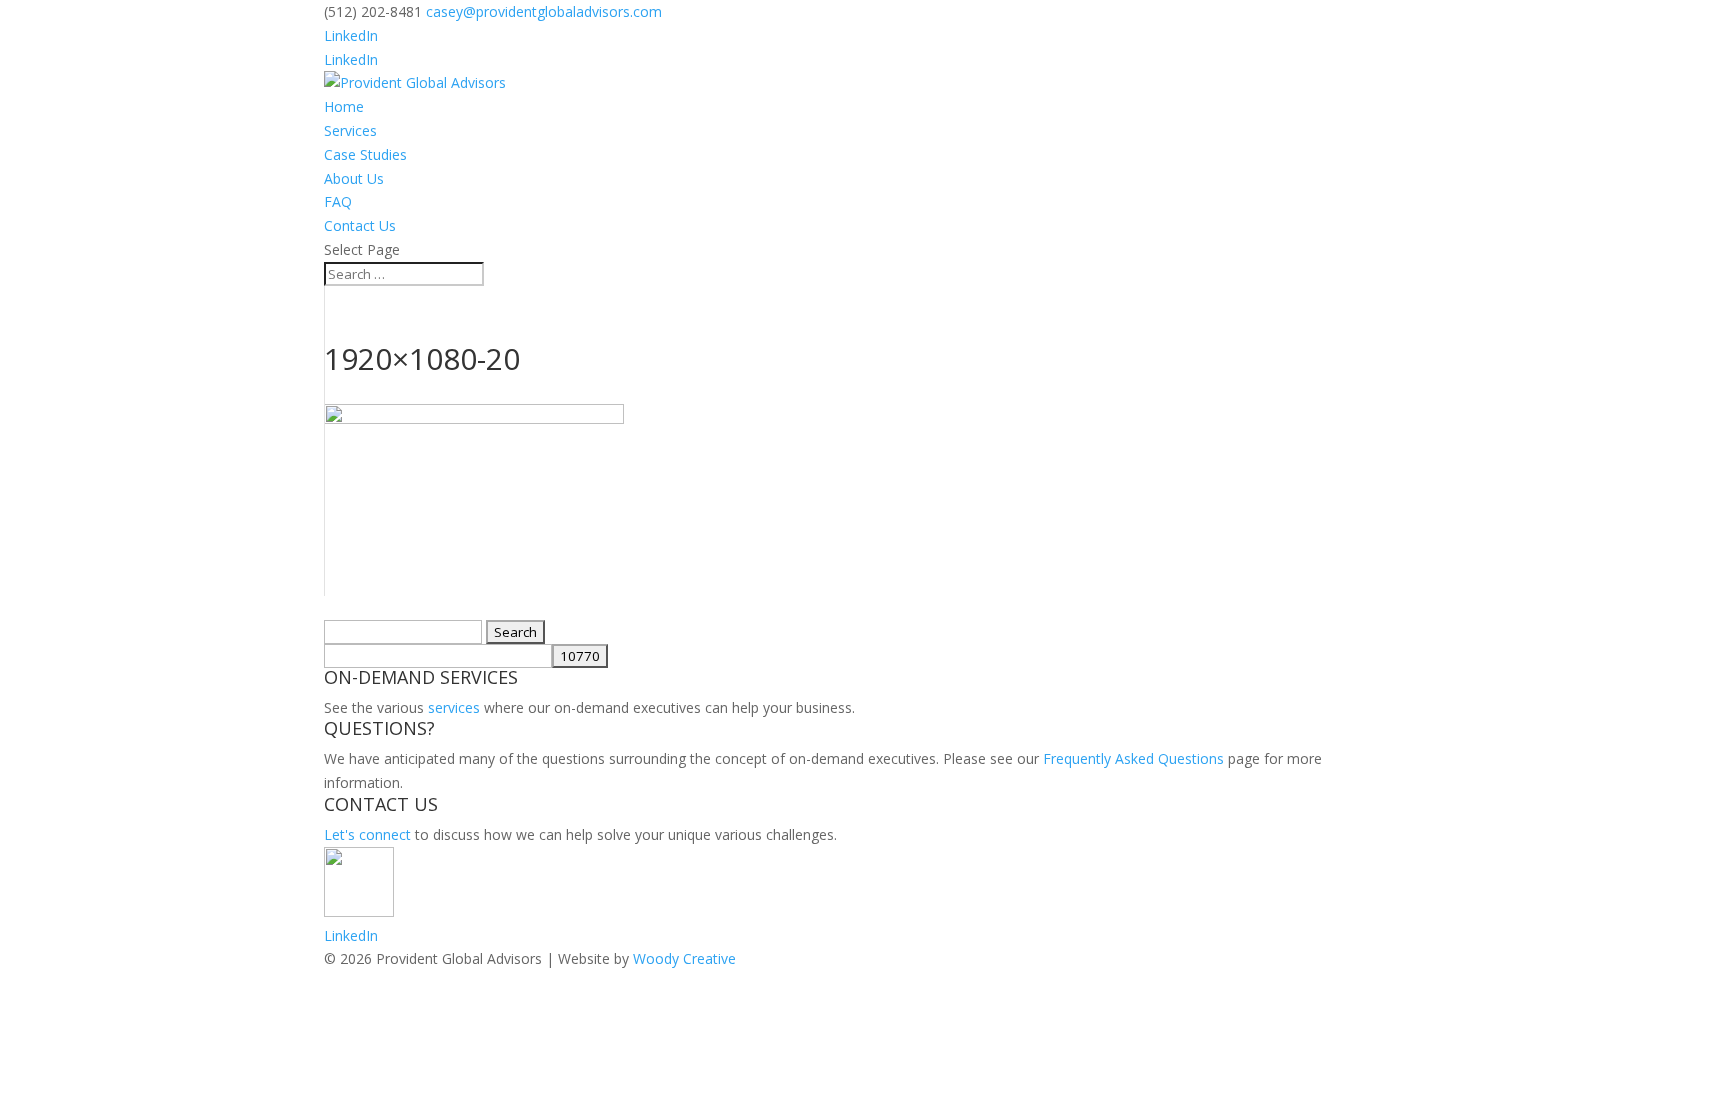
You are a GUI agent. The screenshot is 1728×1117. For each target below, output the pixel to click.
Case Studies (365, 154)
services (454, 707)
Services (350, 130)
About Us (354, 178)
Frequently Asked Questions (1133, 758)
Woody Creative (684, 958)
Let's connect (367, 834)
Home (344, 106)
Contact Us (360, 225)
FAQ (338, 201)
